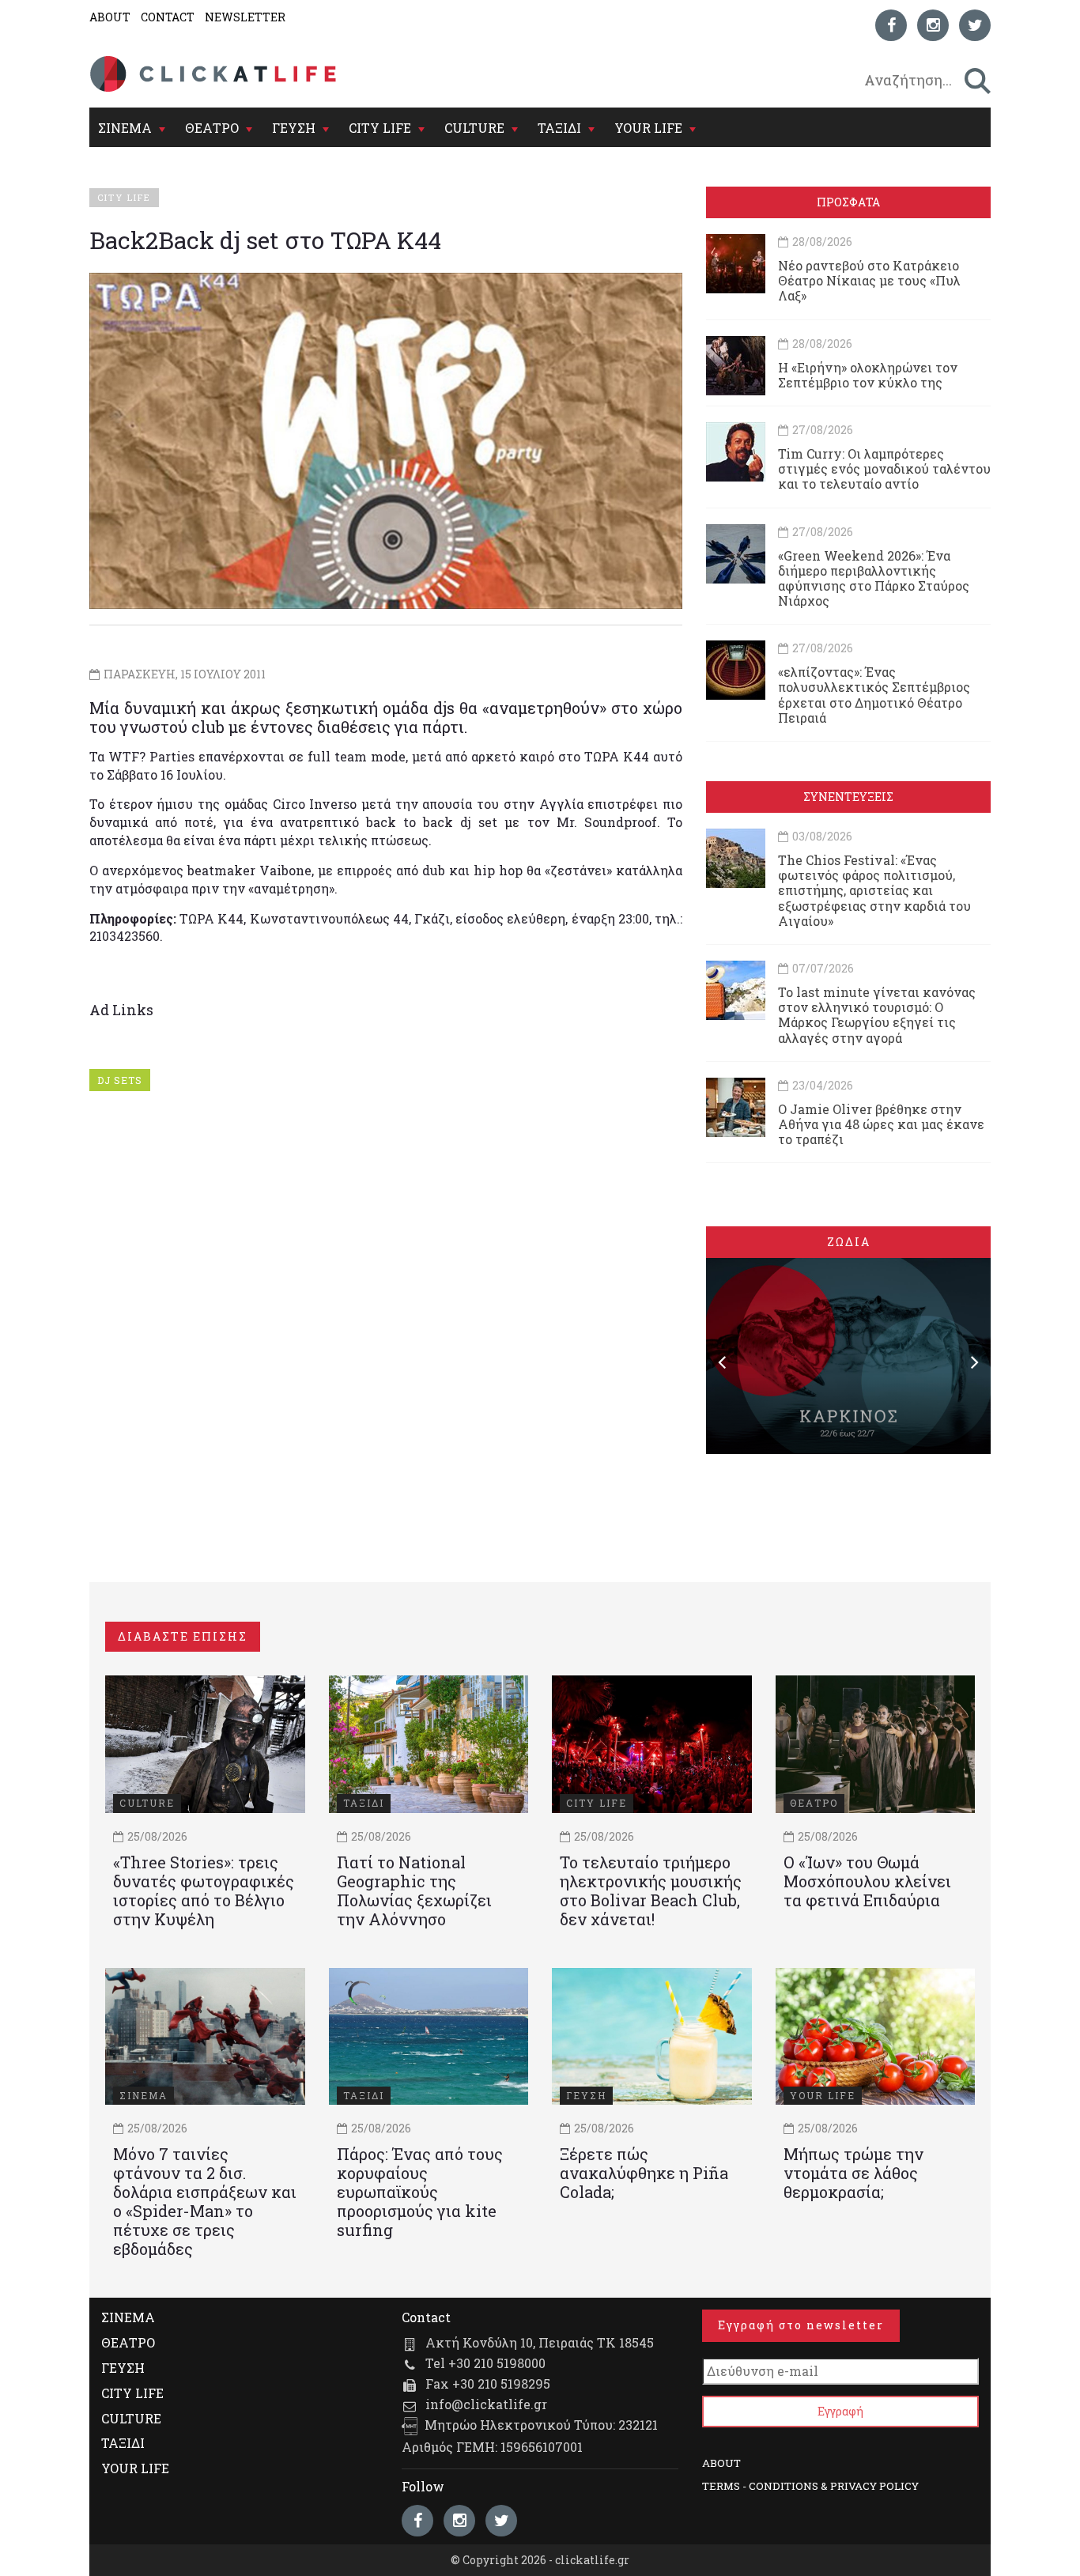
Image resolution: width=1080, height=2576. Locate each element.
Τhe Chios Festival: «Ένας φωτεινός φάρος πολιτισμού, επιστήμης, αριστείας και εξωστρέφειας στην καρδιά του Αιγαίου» (874, 890)
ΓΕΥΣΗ (294, 128)
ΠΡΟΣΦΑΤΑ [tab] (848, 202)
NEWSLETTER (245, 17)
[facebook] (891, 25)
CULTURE (474, 128)
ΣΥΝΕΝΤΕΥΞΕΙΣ (848, 797)
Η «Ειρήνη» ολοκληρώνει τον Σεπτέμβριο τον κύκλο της (868, 375)
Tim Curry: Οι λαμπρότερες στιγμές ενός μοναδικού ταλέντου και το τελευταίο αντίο (884, 468)
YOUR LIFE (648, 128)
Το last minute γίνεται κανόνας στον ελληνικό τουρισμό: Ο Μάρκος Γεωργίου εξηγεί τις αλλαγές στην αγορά (877, 1015)
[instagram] (933, 25)
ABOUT (110, 17)
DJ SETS (120, 1080)
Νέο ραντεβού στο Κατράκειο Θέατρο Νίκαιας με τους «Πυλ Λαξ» (869, 280)
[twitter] (975, 25)
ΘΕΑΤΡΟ (212, 128)
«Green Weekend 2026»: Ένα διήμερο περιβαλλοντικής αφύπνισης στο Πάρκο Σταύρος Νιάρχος (874, 578)
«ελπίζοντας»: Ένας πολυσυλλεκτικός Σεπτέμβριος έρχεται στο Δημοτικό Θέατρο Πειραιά (874, 695)
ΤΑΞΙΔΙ (559, 128)
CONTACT (168, 17)
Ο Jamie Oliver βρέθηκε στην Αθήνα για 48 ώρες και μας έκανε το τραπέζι (881, 1124)
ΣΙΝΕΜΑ (125, 128)
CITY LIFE (380, 128)
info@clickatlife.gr (486, 2404)
